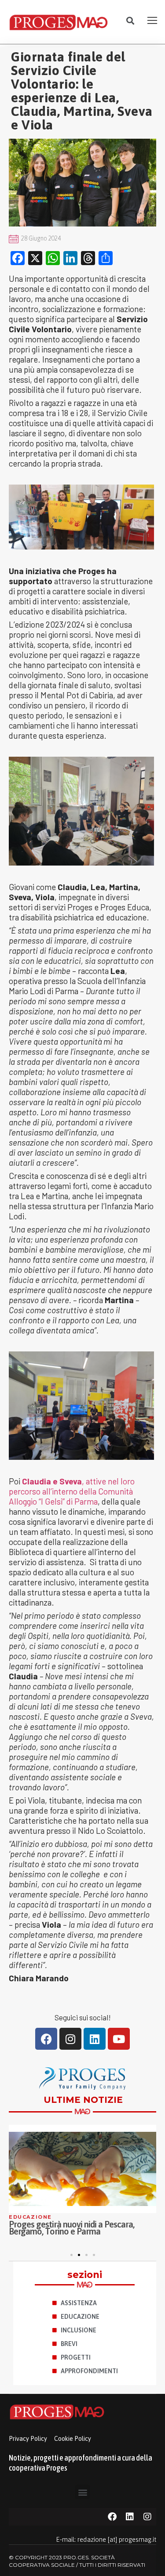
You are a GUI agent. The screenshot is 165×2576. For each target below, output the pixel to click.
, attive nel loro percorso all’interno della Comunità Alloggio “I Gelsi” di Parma (72, 1491)
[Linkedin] (95, 2039)
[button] (130, 21)
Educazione (30, 2217)
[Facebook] (46, 2039)
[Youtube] (119, 2039)
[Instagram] (70, 2039)
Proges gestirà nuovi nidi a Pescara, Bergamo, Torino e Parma (71, 2228)
